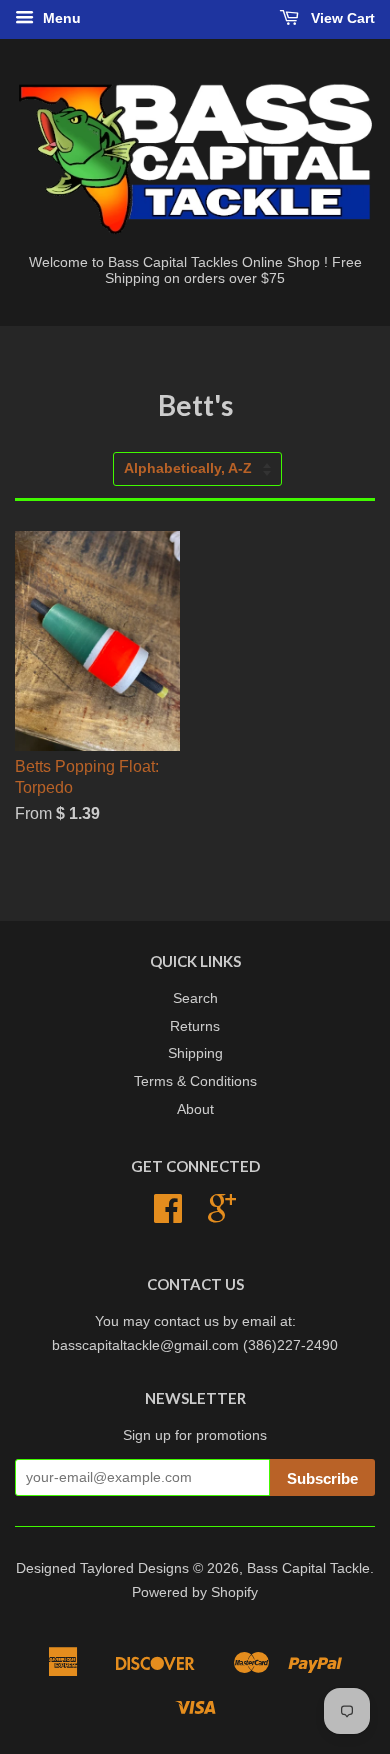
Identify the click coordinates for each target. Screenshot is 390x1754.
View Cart (341, 18)
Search (195, 998)
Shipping (195, 1053)
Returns (195, 1026)
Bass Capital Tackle (308, 1568)
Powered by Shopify (195, 1592)
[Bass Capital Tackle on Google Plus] (222, 1215)
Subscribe (322, 1478)
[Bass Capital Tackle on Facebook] (168, 1215)
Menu (60, 18)
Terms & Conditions (195, 1081)
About (195, 1109)
